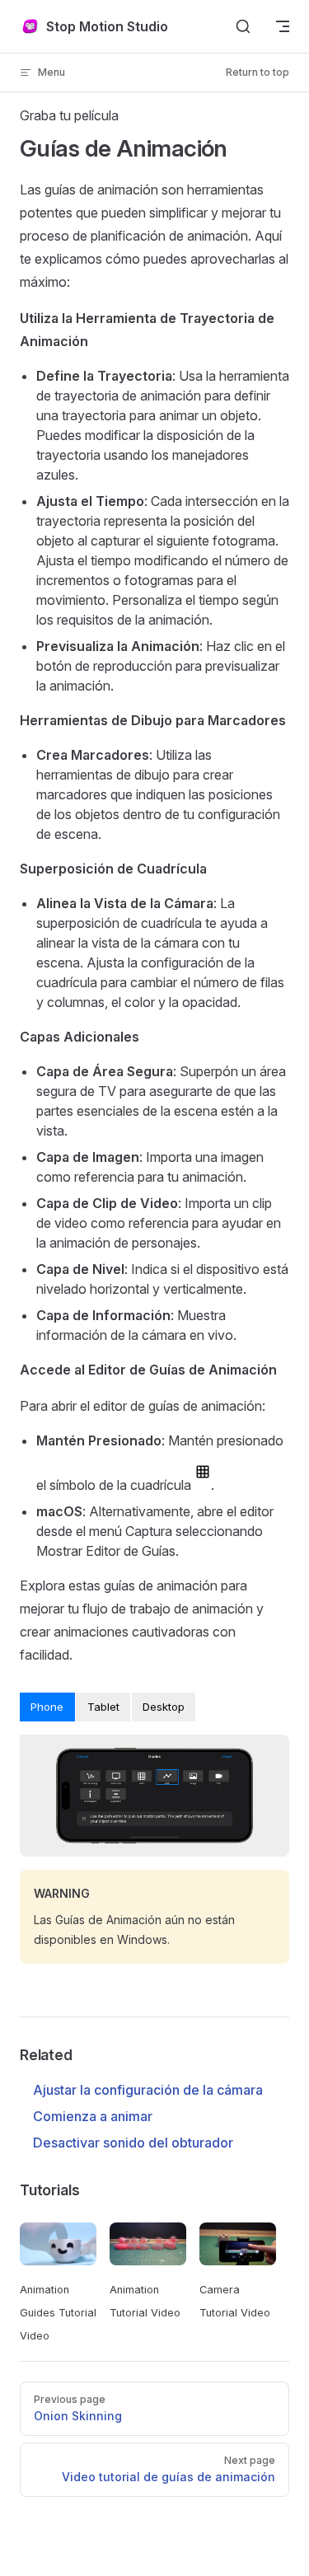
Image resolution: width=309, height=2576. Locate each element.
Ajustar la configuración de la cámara (148, 2090)
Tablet (103, 1707)
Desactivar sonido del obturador (133, 2143)
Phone (47, 1707)
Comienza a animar (93, 2116)
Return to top (257, 72)
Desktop (164, 1707)
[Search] (243, 26)
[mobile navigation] (283, 26)
